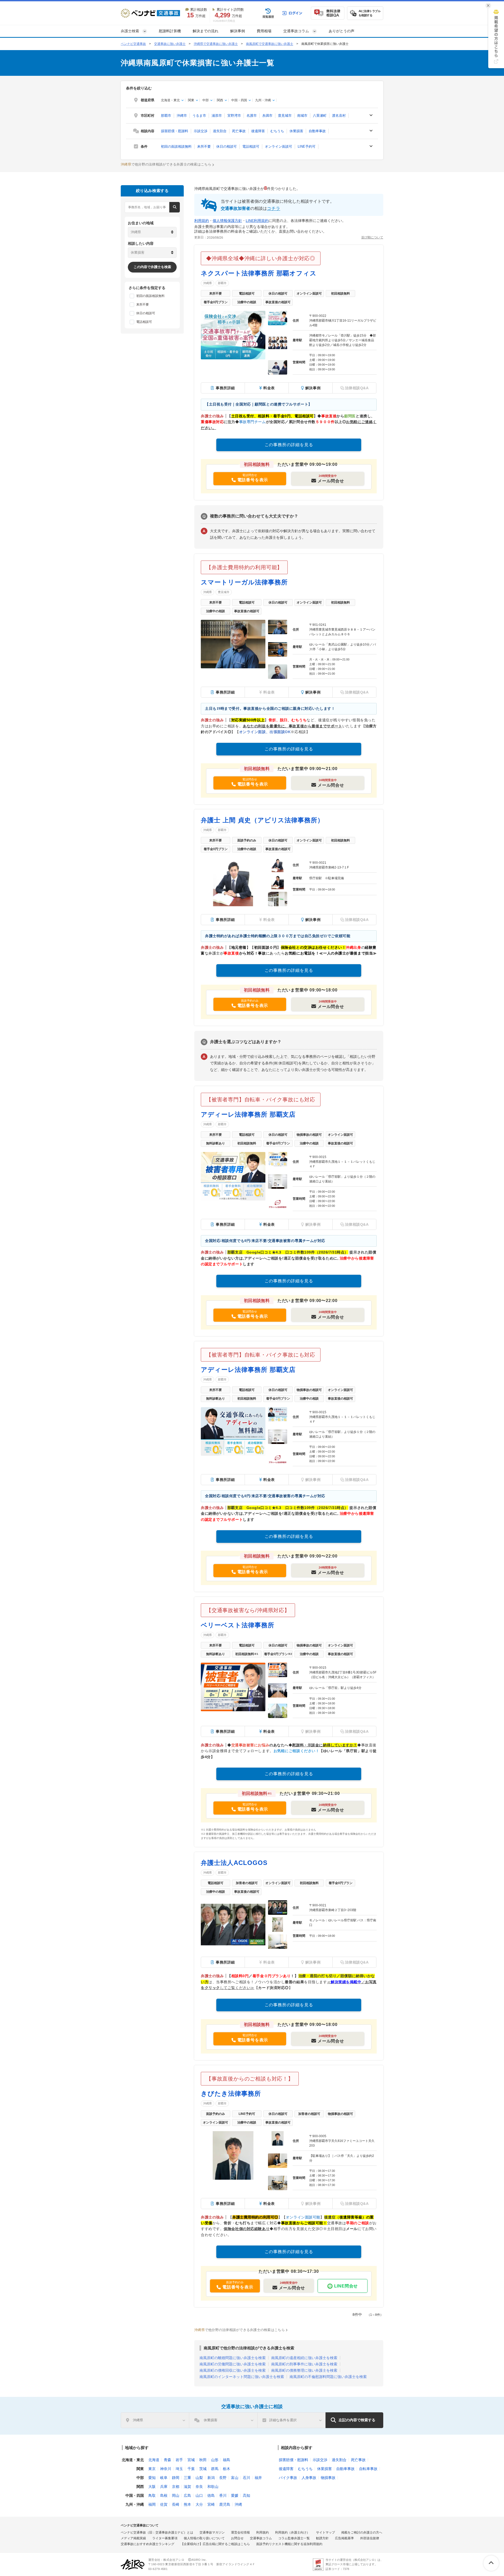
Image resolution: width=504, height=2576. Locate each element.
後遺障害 (258, 131)
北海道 (154, 2460)
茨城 (203, 2469)
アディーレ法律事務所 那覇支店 (248, 1114)
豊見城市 (285, 116)
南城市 (302, 116)
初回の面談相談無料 (176, 146)
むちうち (277, 131)
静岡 (176, 2478)
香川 (223, 2495)
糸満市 (267, 116)
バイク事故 (288, 2478)
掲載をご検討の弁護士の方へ (362, 2532)
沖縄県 (208, 283)
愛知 (152, 2478)
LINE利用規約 (257, 221)
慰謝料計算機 (170, 31)
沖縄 (238, 2504)
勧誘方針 (322, 2538)
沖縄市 (182, 116)
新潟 (211, 2478)
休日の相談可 (227, 146)
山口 (199, 2495)
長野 (223, 2478)
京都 (176, 2487)
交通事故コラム (261, 2538)
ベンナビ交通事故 (133, 44)
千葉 (191, 2469)
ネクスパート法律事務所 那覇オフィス (259, 273)
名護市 (252, 116)
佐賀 (164, 2504)
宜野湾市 (234, 116)
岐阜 (164, 2478)
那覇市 (166, 116)
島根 (164, 2495)
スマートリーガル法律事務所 (244, 582)
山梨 (199, 2478)
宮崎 (211, 2504)
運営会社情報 (240, 2532)
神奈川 (166, 2469)
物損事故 (328, 2478)
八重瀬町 (320, 116)
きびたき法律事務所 (231, 2094)
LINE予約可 (307, 146)
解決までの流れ (206, 31)
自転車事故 (368, 2469)
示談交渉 (201, 131)
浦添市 (217, 116)
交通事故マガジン (212, 2532)
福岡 (152, 2504)
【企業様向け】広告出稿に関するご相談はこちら (215, 2544)
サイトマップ (325, 2532)
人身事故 (309, 2478)
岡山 (176, 2495)
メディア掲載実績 (133, 2538)
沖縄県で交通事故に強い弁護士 (216, 44)
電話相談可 (251, 146)
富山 (235, 2478)
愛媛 (235, 2495)
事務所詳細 (225, 388)
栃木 (227, 2469)
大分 (199, 2504)
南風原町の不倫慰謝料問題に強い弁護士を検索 (328, 2377)
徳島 (211, 2495)
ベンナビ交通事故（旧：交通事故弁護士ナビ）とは (157, 2532)
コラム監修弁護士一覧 (294, 2538)
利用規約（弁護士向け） (292, 2532)
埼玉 (179, 2469)
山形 (215, 2460)
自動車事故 (317, 131)
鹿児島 (225, 2504)
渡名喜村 (339, 116)
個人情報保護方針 (227, 221)
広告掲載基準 (344, 2538)
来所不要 (204, 146)
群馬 (215, 2469)
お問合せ (237, 2538)
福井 (258, 2478)
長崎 (176, 2504)
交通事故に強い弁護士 (170, 44)
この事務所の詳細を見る (289, 445)
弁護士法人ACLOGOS (234, 1863)
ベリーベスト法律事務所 (238, 1625)
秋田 (203, 2460)
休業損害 (296, 131)
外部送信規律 (370, 2538)
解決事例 (238, 31)
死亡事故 (239, 131)
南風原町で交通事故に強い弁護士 (270, 44)
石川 (246, 2478)
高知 (246, 2495)
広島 (187, 2495)
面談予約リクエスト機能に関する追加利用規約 (289, 2544)
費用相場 (264, 31)
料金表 (269, 388)
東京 (152, 2469)
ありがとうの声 (342, 31)
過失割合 (220, 131)
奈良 (199, 2487)
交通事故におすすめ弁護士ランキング (148, 2544)
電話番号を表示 (253, 480)
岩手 (179, 2460)
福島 (227, 2460)
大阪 (152, 2487)
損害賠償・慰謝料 (175, 131)
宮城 (191, 2460)
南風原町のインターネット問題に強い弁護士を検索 (242, 2377)
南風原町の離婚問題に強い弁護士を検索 (233, 2358)
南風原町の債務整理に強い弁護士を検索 (304, 2370)
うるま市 (199, 116)
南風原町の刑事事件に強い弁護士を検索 (304, 2364)
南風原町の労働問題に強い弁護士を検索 (233, 2364)
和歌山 (213, 2487)
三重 (187, 2478)
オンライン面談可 (279, 146)
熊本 (187, 2504)
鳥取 (152, 2495)
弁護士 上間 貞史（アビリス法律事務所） (262, 820)
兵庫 (164, 2487)
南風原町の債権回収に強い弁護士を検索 (233, 2370)
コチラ (274, 208)
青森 (167, 2460)
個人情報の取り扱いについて (204, 2538)
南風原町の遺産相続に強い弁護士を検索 (304, 2358)
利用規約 (202, 221)
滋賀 (187, 2487)
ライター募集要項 (165, 2538)
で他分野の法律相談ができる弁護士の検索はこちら (166, 164)
